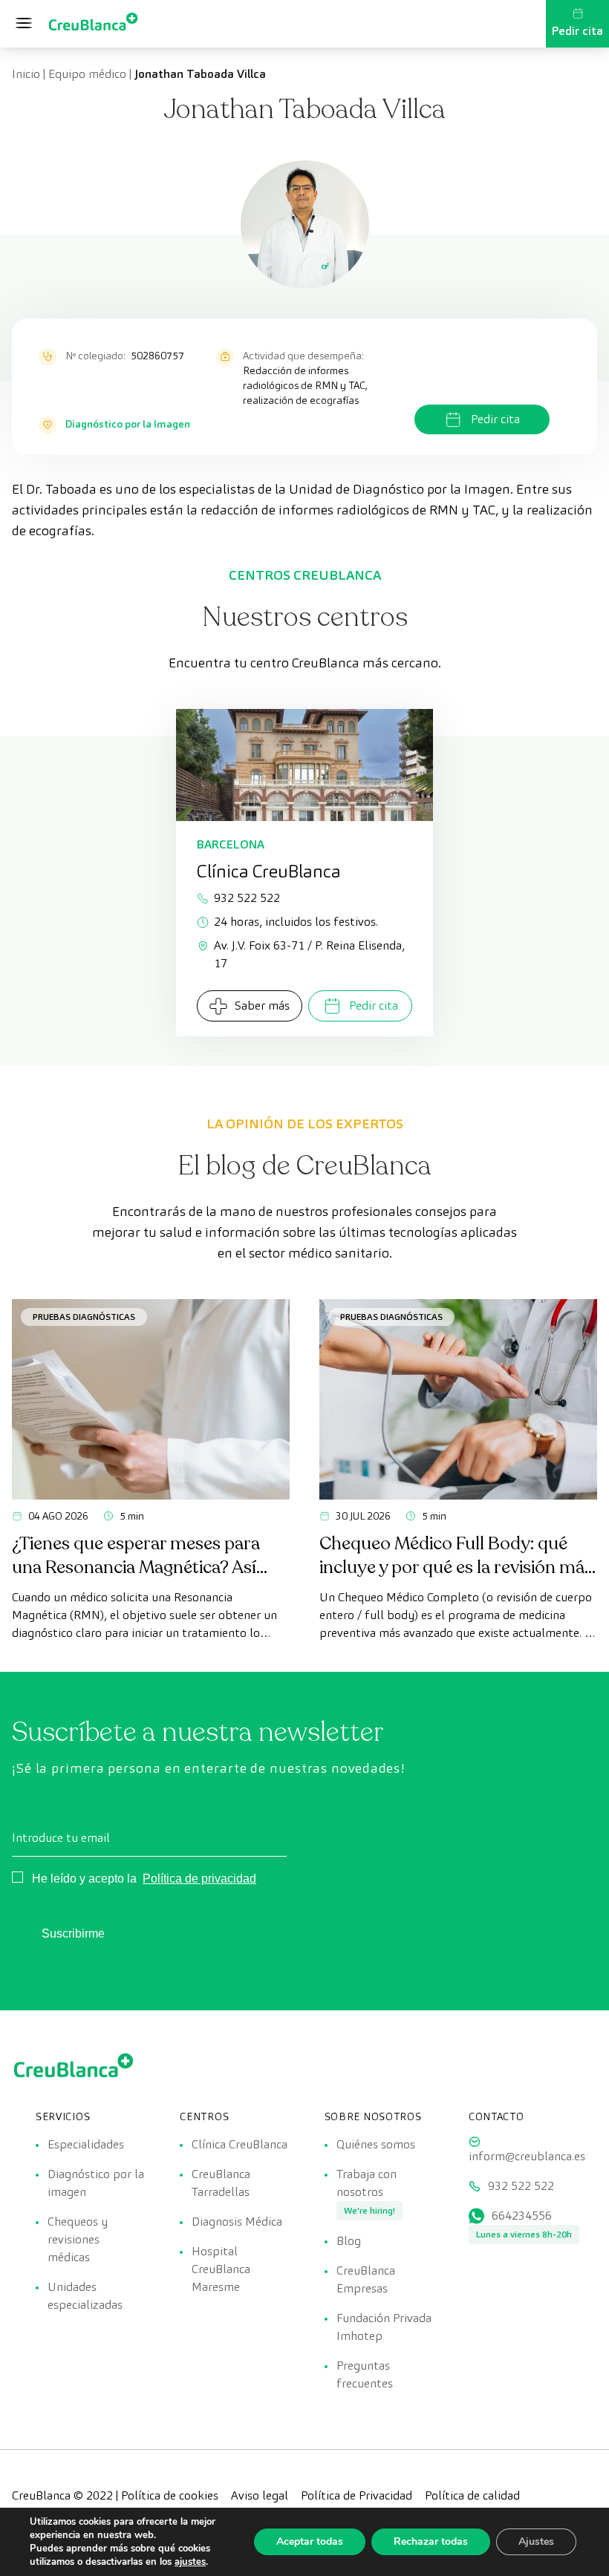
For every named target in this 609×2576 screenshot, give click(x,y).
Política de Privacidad (356, 2495)
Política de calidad (472, 2495)
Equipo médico (87, 74)
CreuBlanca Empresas (366, 2279)
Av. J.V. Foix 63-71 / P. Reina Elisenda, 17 (309, 954)
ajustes (190, 2562)
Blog (349, 2241)
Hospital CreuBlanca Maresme (221, 2269)
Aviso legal (260, 2495)
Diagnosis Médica (237, 2222)
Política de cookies (170, 2495)
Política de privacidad (199, 1879)
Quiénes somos (376, 2144)
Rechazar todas (431, 2541)
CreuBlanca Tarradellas (221, 2183)
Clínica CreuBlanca (240, 2144)
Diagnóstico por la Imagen (128, 424)
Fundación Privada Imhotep (384, 2327)
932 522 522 (247, 898)
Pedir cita (577, 31)
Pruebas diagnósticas (84, 1317)
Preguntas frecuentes (365, 2374)
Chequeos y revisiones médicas (78, 2239)
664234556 (522, 2216)
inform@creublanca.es (527, 2156)
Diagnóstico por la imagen (96, 2183)
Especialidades (86, 2144)
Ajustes (536, 2541)
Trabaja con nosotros (367, 2183)
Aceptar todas (310, 2541)
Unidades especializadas (85, 2296)
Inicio (26, 74)
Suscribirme (73, 1933)
